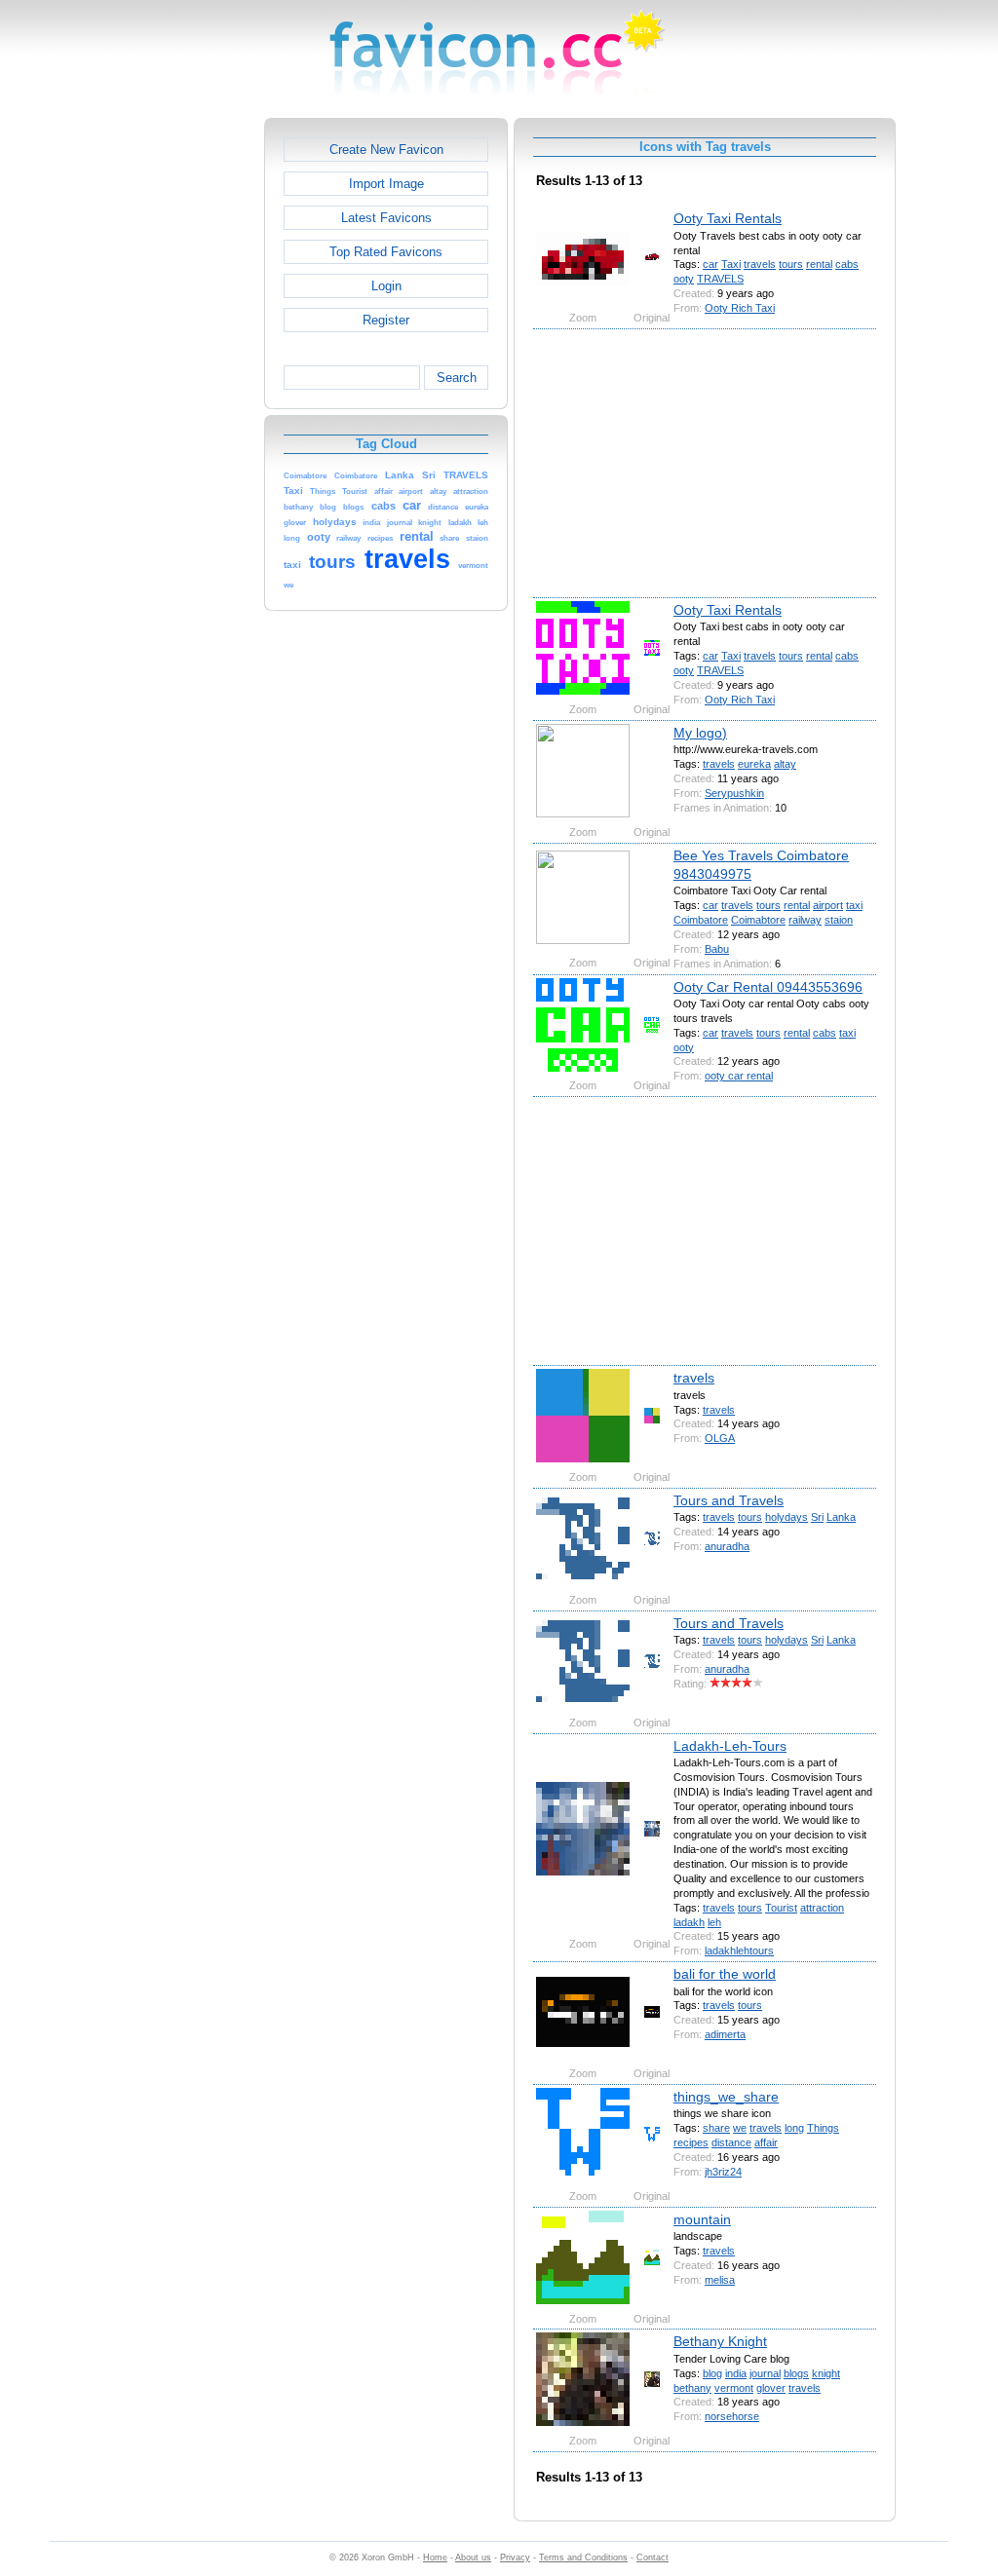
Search (457, 378)
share (716, 2128)
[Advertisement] (180, 410)
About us (473, 2557)
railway (805, 920)
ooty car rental (739, 1076)
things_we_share (726, 2097)
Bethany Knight (720, 2341)
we (740, 2128)
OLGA (720, 1438)
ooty (684, 279)
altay (785, 764)
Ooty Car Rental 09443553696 (768, 987)
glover (771, 2388)
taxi (854, 905)
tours (791, 264)
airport (828, 905)
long (794, 2128)
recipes (691, 2142)
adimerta (725, 2034)
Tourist (781, 1908)
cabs (847, 264)
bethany (692, 2388)
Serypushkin (734, 793)
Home (435, 2557)
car (710, 264)
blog (712, 2373)
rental (819, 264)
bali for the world (725, 1974)
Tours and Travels (729, 1500)
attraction (822, 1908)
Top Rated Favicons (386, 252)
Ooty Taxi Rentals (728, 218)
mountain (702, 2219)
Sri (817, 1517)
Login (386, 286)
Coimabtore (758, 920)
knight (826, 2373)
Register (386, 320)
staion (839, 920)
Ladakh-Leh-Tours (730, 1746)
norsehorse (732, 2416)
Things (823, 2128)
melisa (720, 2280)
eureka (754, 764)
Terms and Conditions (583, 2557)
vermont (734, 2388)
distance (731, 2142)
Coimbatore (701, 920)
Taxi (731, 264)
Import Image (386, 184)
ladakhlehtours (739, 1951)
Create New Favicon (386, 150)
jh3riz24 (723, 2172)
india (736, 2373)
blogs (796, 2373)
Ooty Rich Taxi (740, 308)
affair (766, 2142)
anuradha (727, 1546)
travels (760, 264)
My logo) (700, 733)
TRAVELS (720, 279)
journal (765, 2373)
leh (714, 1922)
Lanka (841, 1517)
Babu (717, 949)
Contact (653, 2557)
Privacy (515, 2557)
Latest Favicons (386, 218)
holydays (787, 1517)
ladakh (689, 1922)
